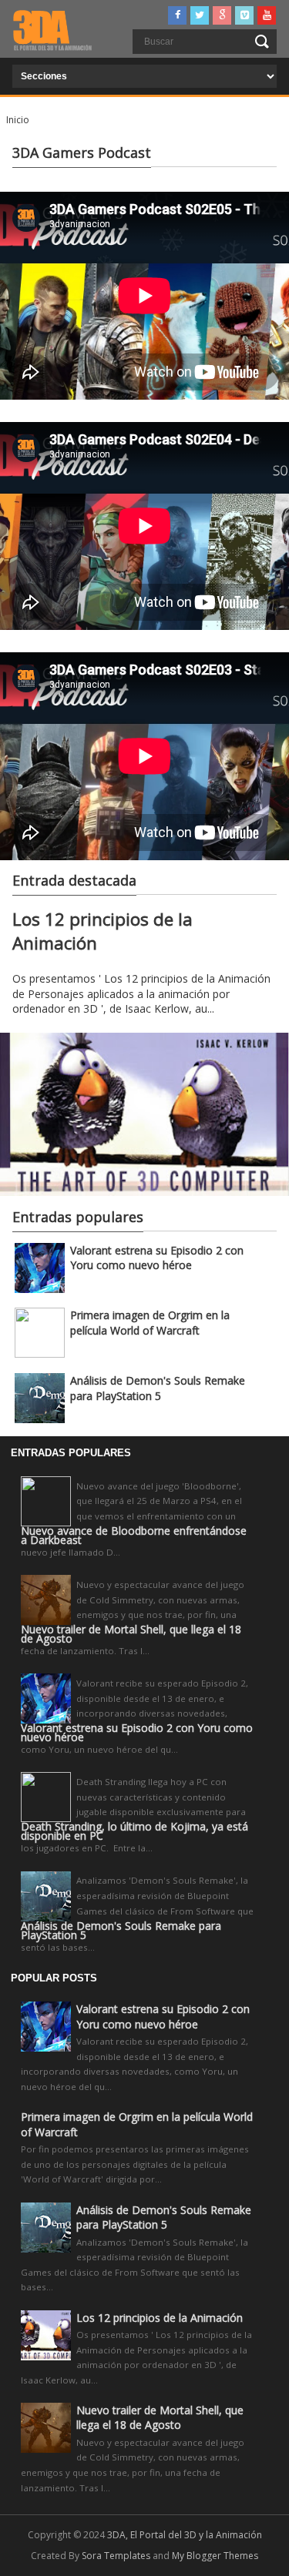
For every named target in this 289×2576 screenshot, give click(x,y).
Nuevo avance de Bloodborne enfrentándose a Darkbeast (134, 1536)
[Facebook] (177, 15)
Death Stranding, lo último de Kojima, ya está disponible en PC (134, 1831)
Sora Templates (116, 2556)
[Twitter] (200, 15)
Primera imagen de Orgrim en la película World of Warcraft (150, 1323)
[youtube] (267, 15)
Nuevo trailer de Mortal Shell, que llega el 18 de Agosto (131, 1634)
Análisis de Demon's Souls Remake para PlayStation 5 (158, 1388)
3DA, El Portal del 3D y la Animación (185, 2535)
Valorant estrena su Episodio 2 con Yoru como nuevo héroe (157, 1258)
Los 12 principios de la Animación (160, 2318)
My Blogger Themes (215, 2556)
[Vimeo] (244, 15)
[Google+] (222, 15)
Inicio (18, 120)
